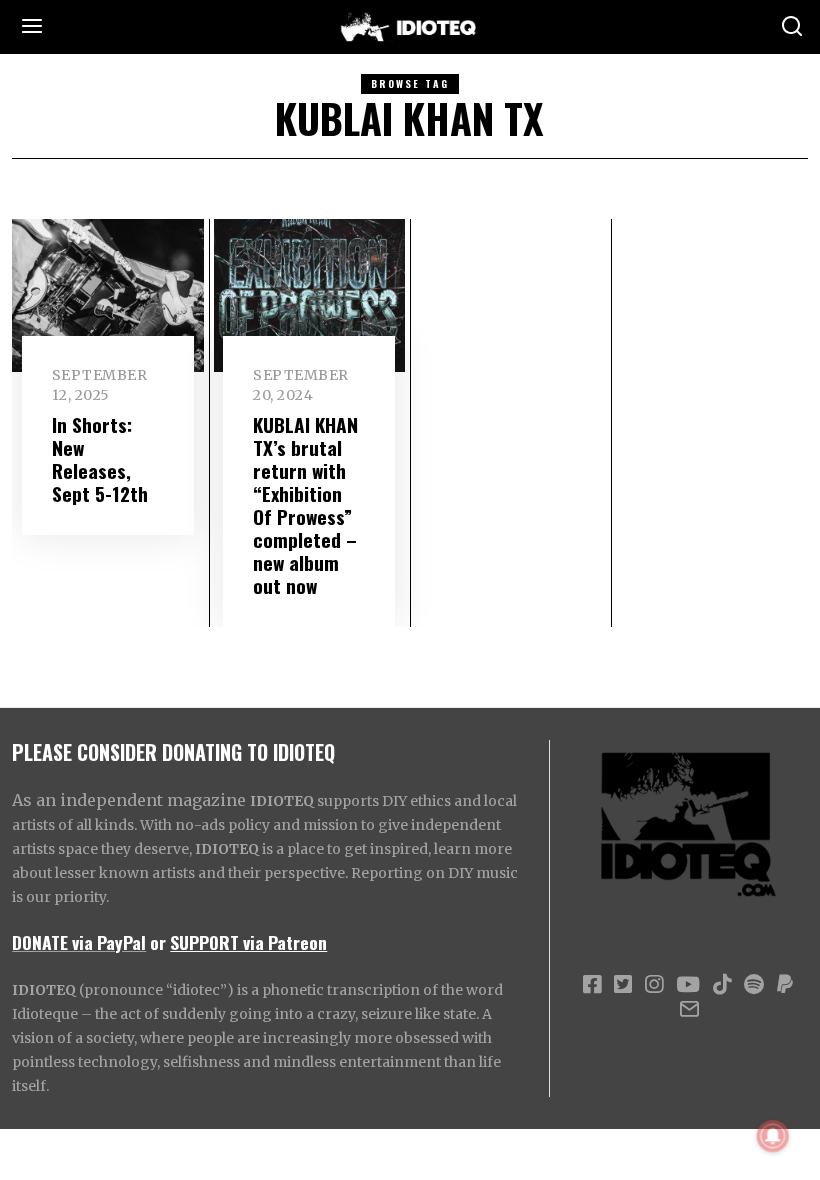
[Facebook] (592, 985)
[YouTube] (688, 985)
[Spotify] (754, 985)
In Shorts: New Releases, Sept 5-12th (100, 459)
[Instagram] (654, 985)
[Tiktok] (722, 985)
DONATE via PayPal (79, 942)
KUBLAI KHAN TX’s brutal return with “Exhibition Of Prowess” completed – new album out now (305, 505)
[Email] (689, 1009)
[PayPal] (785, 985)
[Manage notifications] (773, 1136)
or (158, 942)
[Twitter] (623, 985)
